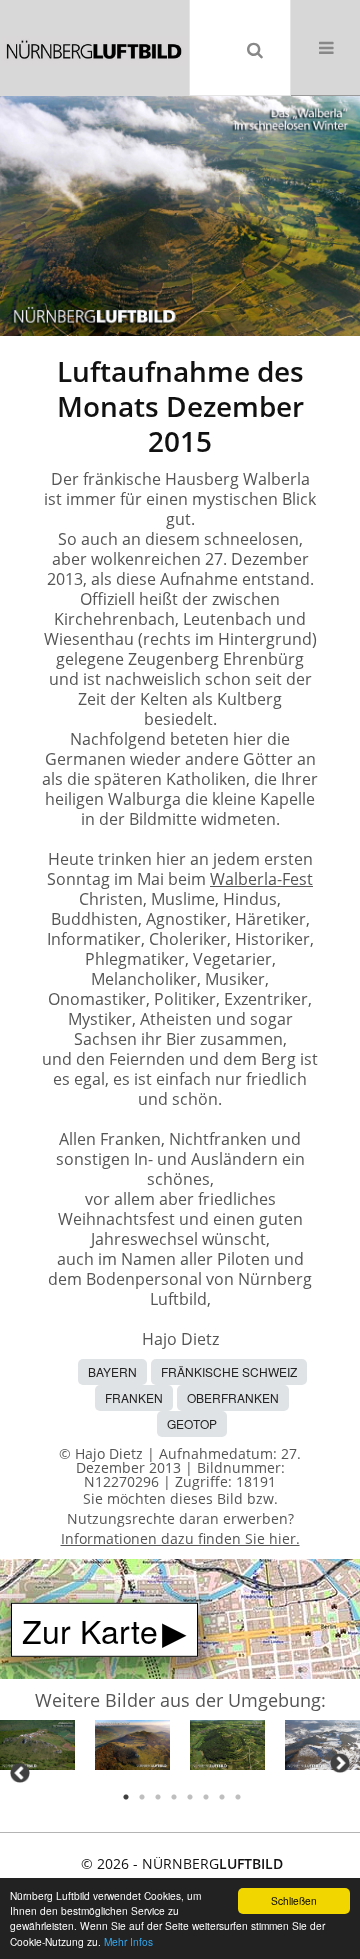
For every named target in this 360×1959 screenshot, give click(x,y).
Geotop (192, 1423)
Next (340, 1763)
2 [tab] (142, 1797)
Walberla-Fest (261, 879)
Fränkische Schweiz (229, 1371)
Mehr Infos (128, 1941)
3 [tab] (158, 1797)
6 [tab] (206, 1797)
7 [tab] (222, 1797)
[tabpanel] (37, 1748)
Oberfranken (233, 1397)
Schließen (294, 1900)
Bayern (112, 1371)
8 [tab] (238, 1797)
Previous (20, 1773)
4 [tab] (174, 1797)
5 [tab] (190, 1797)
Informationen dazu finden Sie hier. (180, 1538)
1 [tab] (126, 1797)
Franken (134, 1397)
